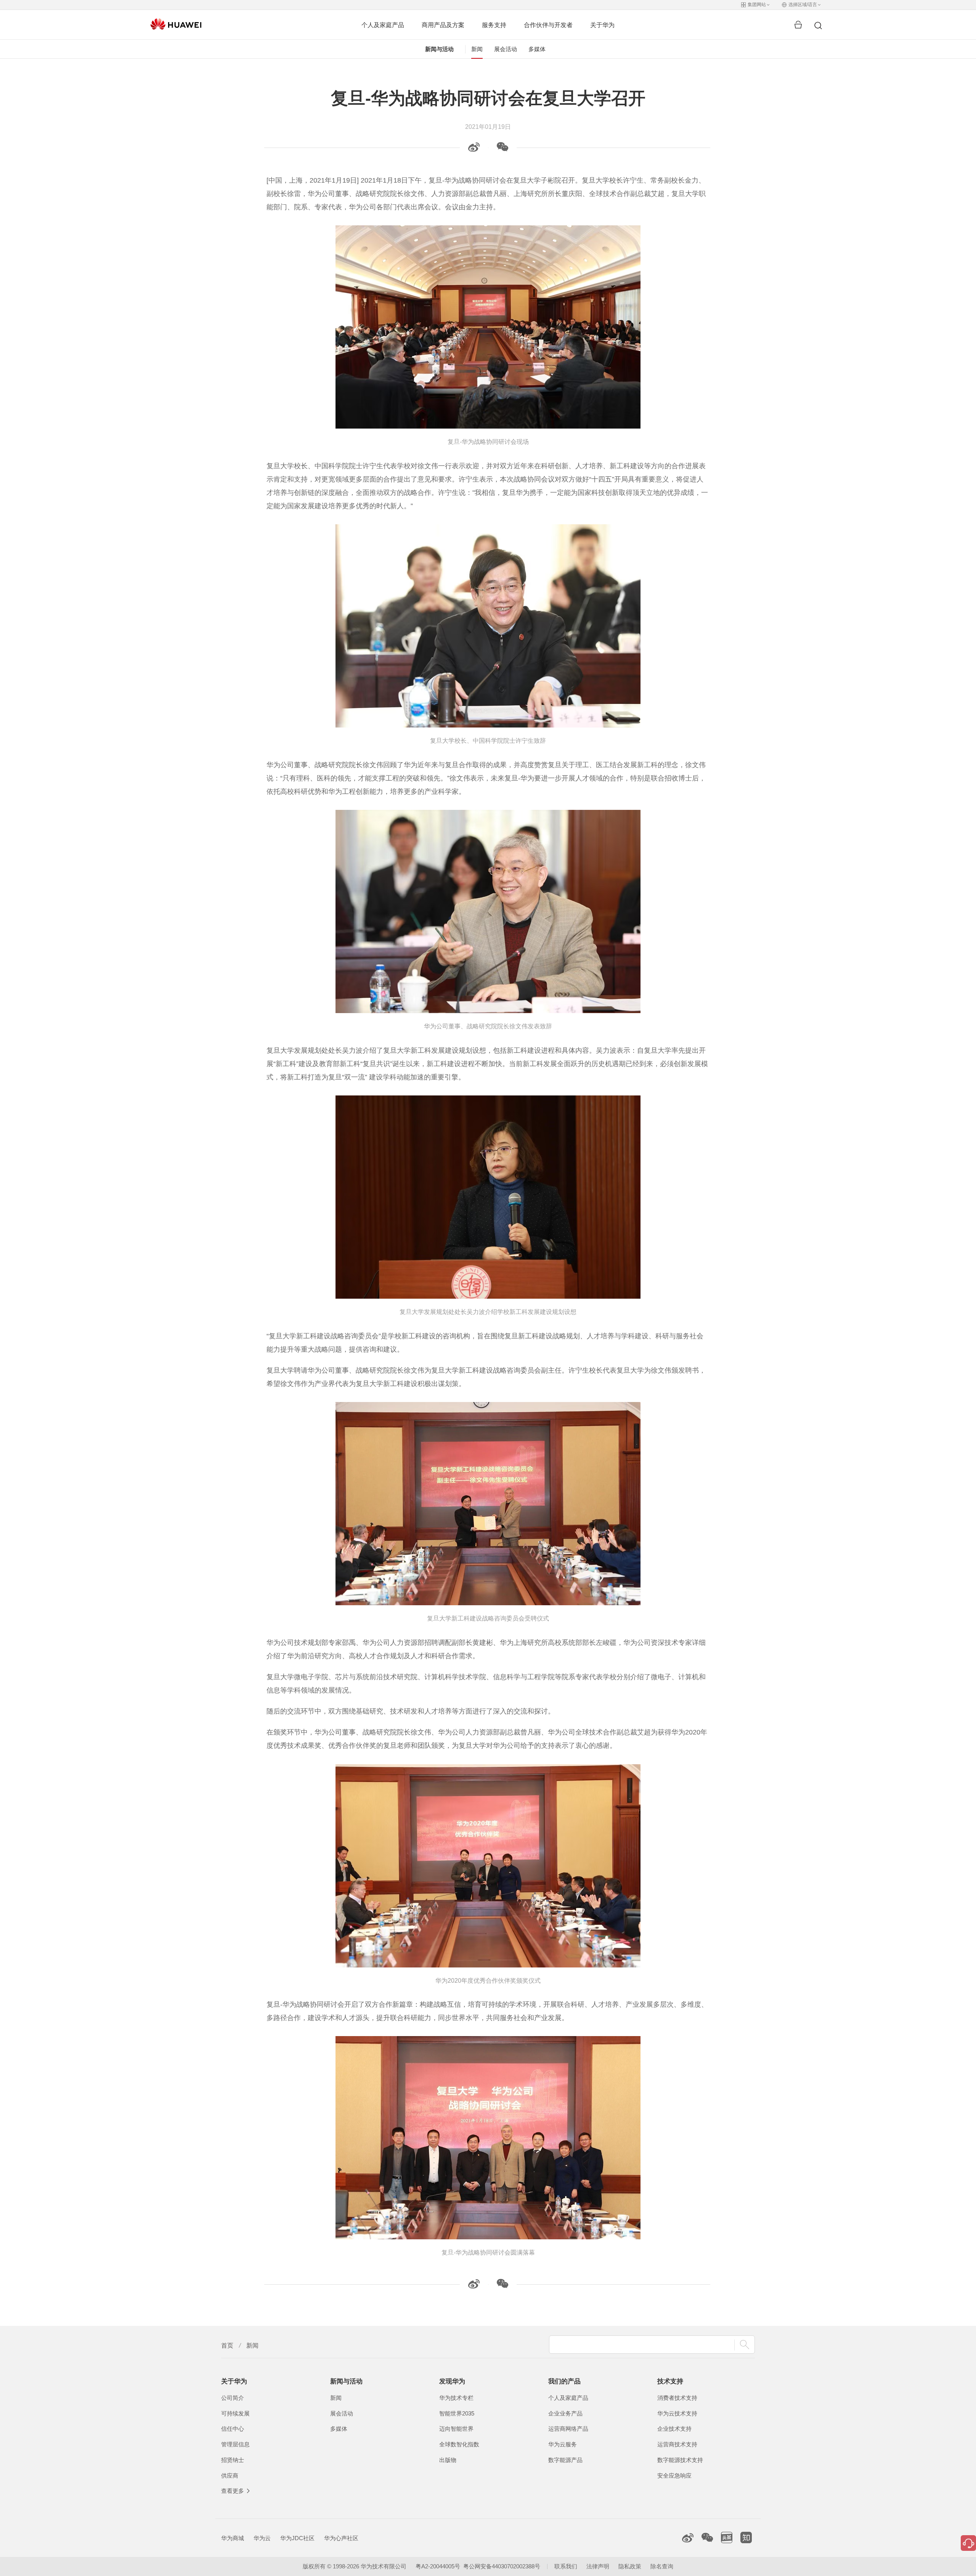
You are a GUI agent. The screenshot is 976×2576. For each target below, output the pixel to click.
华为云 (262, 2538)
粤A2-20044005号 (438, 2566)
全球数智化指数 (459, 2444)
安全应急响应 (674, 2476)
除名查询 (662, 2566)
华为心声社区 (341, 2538)
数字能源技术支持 (680, 2460)
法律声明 (598, 2566)
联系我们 (566, 2566)
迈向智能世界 (456, 2429)
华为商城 (233, 2538)
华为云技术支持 (677, 2414)
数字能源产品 (565, 2460)
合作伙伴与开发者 (548, 25)
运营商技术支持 (677, 2444)
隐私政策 (630, 2566)
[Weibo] (474, 149)
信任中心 (233, 2429)
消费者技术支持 (677, 2398)
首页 (227, 2346)
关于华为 (602, 25)
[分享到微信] (502, 149)
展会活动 (506, 49)
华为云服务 (563, 2444)
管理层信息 (235, 2444)
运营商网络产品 (568, 2429)
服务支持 (494, 25)
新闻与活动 (439, 49)
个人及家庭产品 (383, 25)
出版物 (448, 2460)
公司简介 (233, 2398)
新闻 (477, 49)
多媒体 (537, 49)
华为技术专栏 (456, 2398)
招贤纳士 (233, 2460)
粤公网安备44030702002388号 (502, 2566)
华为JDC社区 (297, 2538)
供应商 (230, 2476)
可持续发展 (235, 2414)
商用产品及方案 (443, 25)
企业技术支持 (674, 2429)
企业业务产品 (565, 2414)
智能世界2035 (457, 2414)
